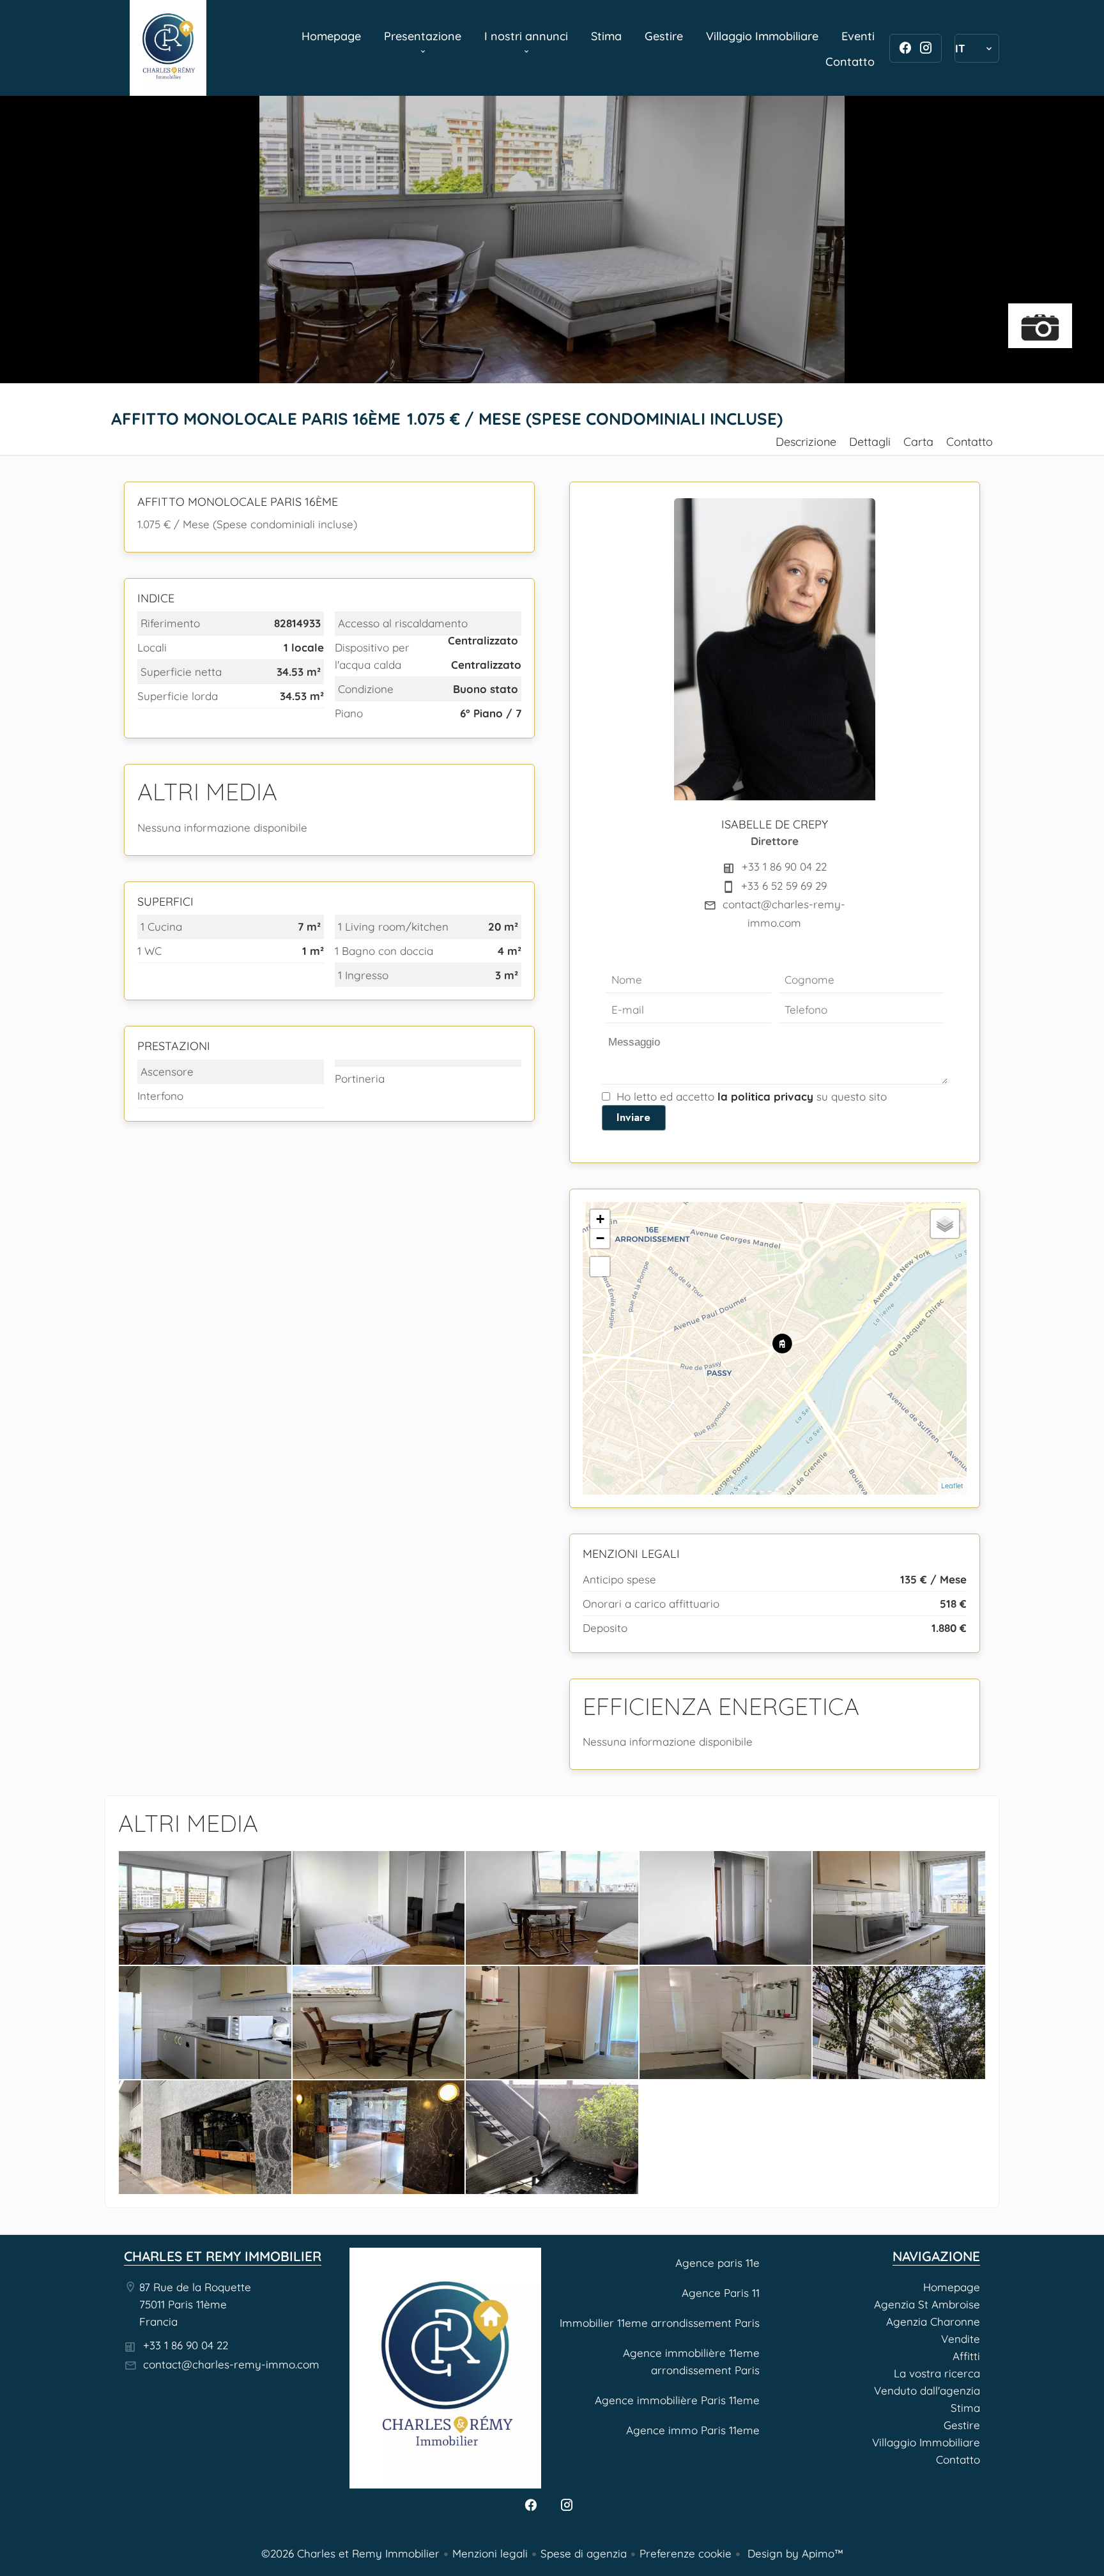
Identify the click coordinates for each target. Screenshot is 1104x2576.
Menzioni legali (490, 2553)
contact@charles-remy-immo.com (231, 2364)
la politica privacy (765, 1096)
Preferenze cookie (686, 2553)
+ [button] (600, 1219)
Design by (794, 2553)
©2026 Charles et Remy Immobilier (350, 2553)
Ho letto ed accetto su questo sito (752, 1096)
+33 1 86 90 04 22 (784, 866)
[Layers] (945, 1224)
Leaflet (952, 1486)
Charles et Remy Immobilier (223, 2256)
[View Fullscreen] (600, 1267)
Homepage (168, 48)
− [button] (600, 1238)
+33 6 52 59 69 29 (784, 886)
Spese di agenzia (584, 2553)
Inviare (633, 1117)
